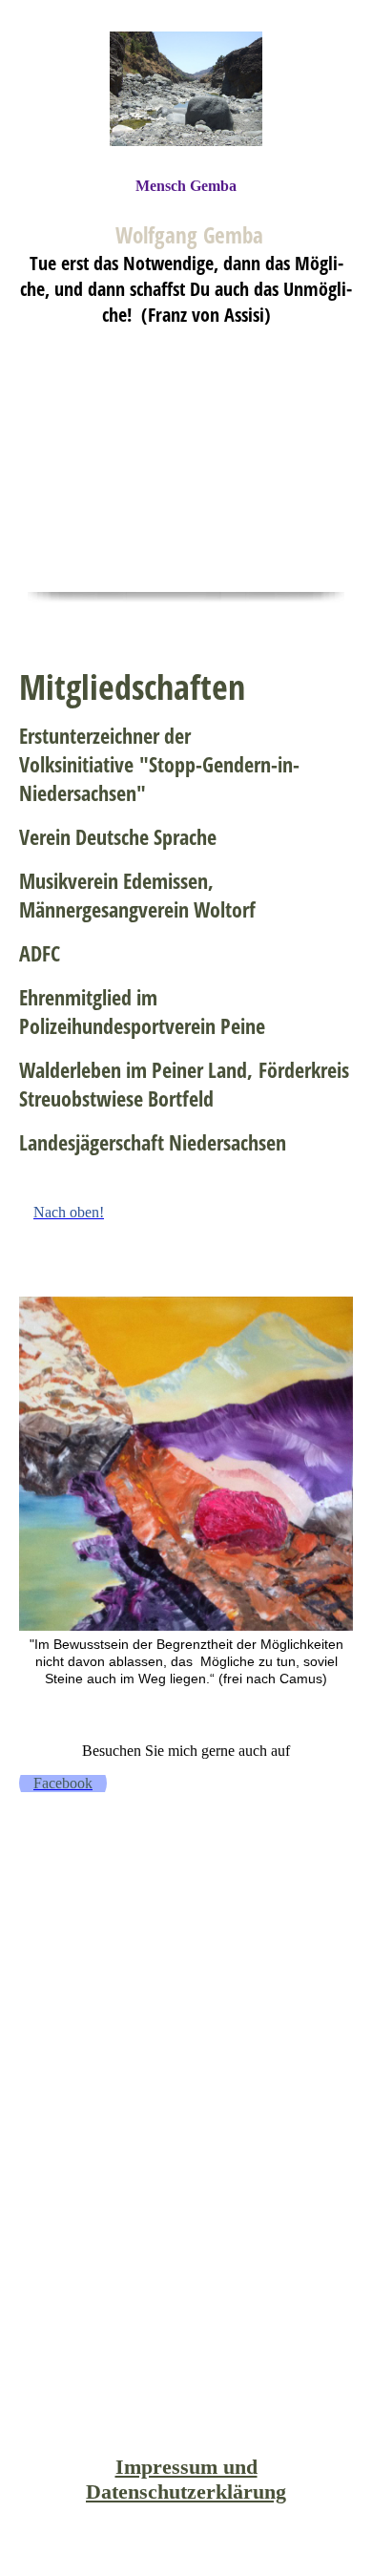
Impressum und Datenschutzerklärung (186, 2479)
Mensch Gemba (186, 186)
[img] (186, 88)
